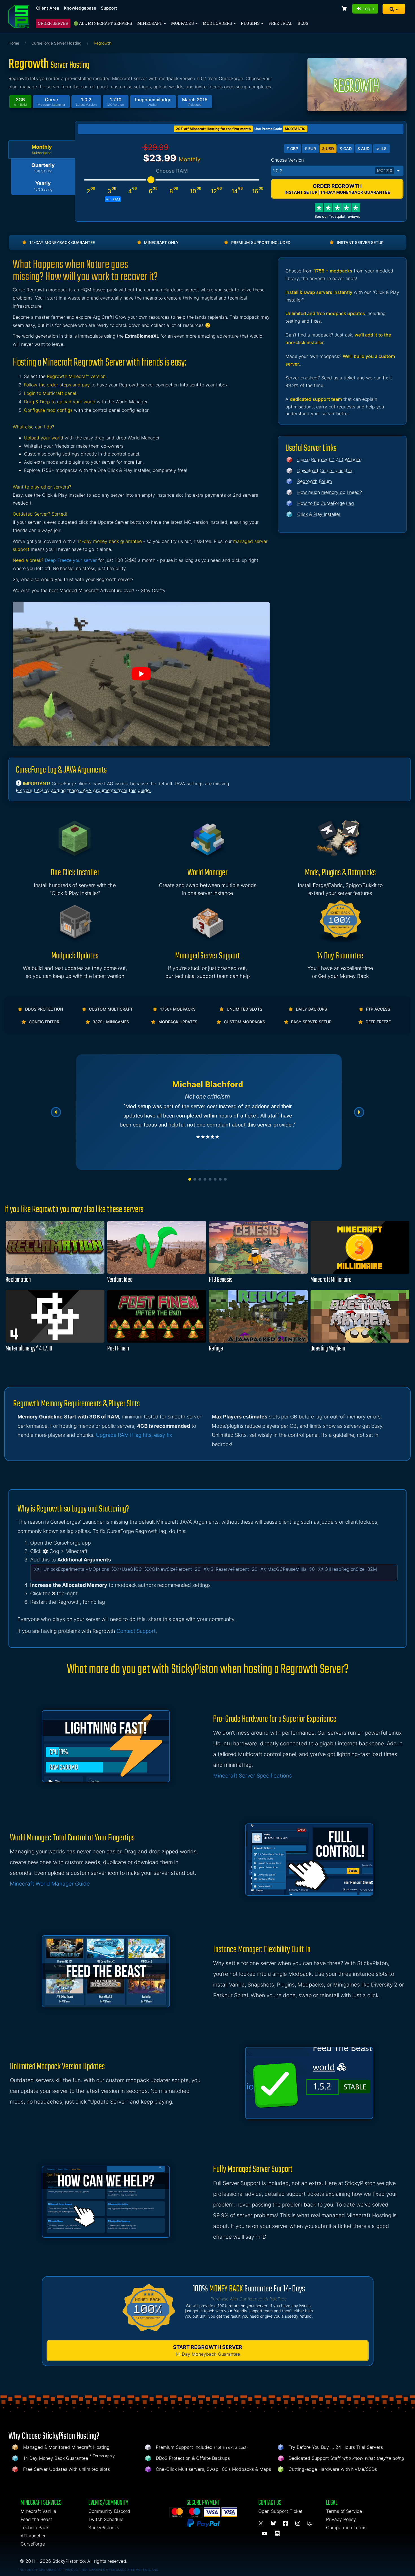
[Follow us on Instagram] (299, 2523)
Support (109, 8)
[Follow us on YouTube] (265, 2533)
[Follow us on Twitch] (310, 2523)
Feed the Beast (36, 2519)
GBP (292, 149)
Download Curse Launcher (325, 470)
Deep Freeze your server (71, 560)
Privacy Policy (341, 2519)
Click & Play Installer (319, 514)
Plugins (251, 23)
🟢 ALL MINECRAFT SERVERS (103, 23)
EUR (310, 149)
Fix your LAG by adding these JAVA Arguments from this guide (83, 790)
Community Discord (109, 2511)
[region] (207, 1112)
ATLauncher (33, 2536)
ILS (381, 149)
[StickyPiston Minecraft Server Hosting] (19, 17)
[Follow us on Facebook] (286, 2523)
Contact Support (136, 1631)
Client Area (48, 8)
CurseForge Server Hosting (56, 43)
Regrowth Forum (315, 481)
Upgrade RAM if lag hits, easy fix (134, 1435)
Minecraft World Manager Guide (50, 1884)
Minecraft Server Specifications (253, 1776)
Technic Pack (35, 2527)
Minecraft (150, 23)
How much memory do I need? (330, 492)
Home (14, 43)
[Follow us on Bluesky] (274, 2523)
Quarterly (43, 168)
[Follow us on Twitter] (262, 2523)
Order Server (53, 23)
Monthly (42, 149)
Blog (303, 23)
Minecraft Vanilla (38, 2511)
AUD (363, 149)
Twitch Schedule (106, 2519)
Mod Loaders (218, 23)
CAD (346, 149)
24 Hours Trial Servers (359, 2447)
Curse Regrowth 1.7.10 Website (329, 459)
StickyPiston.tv (104, 2527)
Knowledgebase (80, 8)
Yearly (43, 186)
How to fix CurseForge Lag (326, 503)
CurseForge (33, 2544)
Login (368, 8)
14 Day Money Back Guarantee (56, 2458)
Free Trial (280, 23)
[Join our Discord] (278, 2533)
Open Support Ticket (280, 2511)
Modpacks (183, 23)
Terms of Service (344, 2511)
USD (328, 149)
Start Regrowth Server (208, 2350)
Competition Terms (346, 2527)
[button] (394, 9)
